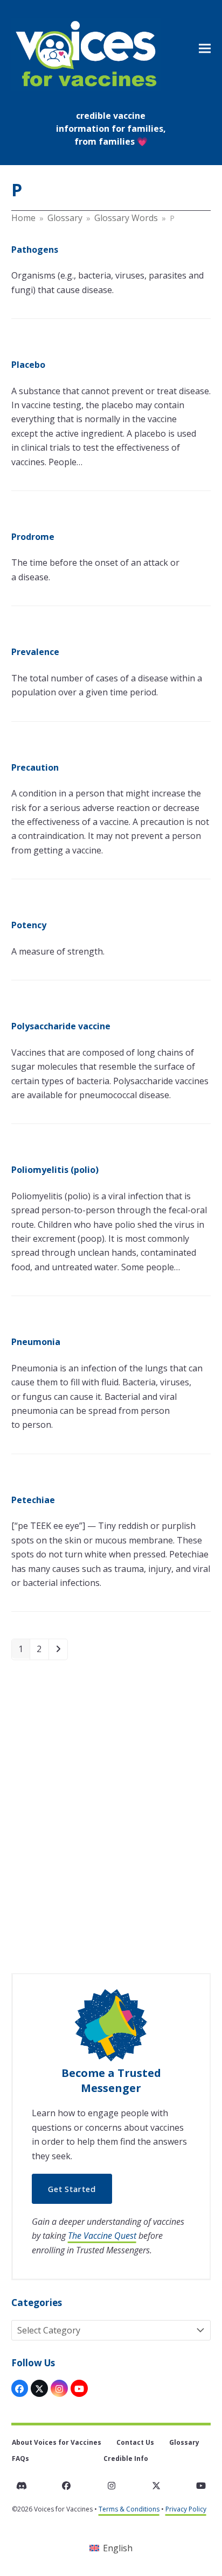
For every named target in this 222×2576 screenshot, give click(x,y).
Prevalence (35, 652)
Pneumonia (36, 1342)
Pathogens (35, 250)
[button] (205, 48)
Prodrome (33, 537)
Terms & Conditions (129, 2509)
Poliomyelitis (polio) (55, 1170)
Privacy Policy (186, 2509)
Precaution (35, 767)
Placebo (28, 365)
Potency (29, 925)
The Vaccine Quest (102, 2236)
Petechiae (33, 1500)
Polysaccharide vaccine (61, 1026)
